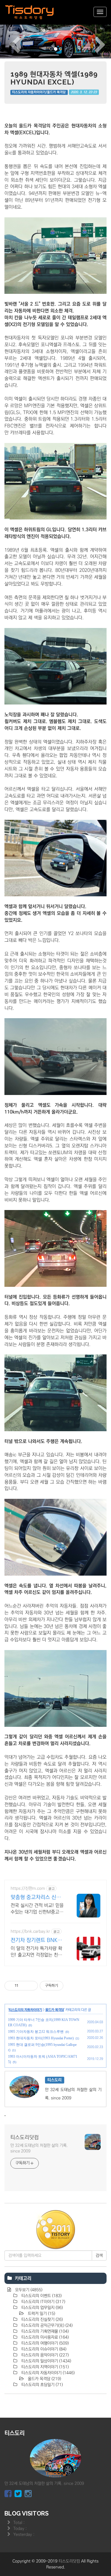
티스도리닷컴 (25, 2137)
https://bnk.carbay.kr (30, 1931)
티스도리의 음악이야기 (44, 2355)
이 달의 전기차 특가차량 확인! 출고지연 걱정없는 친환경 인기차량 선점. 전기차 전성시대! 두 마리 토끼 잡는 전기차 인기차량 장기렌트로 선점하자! (37, 1952)
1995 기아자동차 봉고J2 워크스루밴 (36, 2032)
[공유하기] (24, 1986)
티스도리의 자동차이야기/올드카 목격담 (39, 92)
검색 (99, 2255)
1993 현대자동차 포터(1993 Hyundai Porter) (41, 2038)
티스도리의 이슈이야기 (43, 2349)
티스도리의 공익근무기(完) (46, 2325)
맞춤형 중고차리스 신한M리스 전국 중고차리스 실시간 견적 (36, 1898)
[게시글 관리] (31, 1986)
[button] (8, 41)
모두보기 (28, 2290)
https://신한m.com (28, 1888)
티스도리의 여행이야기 (44, 2343)
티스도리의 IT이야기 (43, 2302)
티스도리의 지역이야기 (44, 2367)
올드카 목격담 (55, 2010)
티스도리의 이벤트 (41, 2296)
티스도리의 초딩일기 (41, 2385)
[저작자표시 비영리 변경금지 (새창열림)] (71, 1986)
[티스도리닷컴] (30, 12)
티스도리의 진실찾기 (41, 2320)
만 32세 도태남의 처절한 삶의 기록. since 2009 (39, 2148)
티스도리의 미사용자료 (44, 2337)
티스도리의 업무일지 (41, 2308)
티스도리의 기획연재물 (44, 2331)
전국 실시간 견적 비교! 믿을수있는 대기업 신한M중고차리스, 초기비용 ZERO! (37, 1909)
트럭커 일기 (41, 2314)
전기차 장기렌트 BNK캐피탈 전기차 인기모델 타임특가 (37, 1941)
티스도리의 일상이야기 (46, 2361)
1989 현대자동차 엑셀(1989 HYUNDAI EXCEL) (54, 78)
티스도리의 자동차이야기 (25, 2010)
